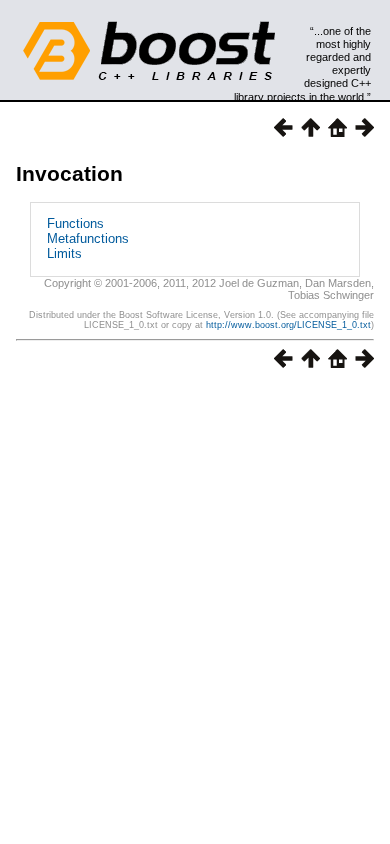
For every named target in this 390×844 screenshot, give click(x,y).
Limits (64, 253)
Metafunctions (88, 238)
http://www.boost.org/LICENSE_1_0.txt (288, 325)
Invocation (69, 173)
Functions (75, 223)
